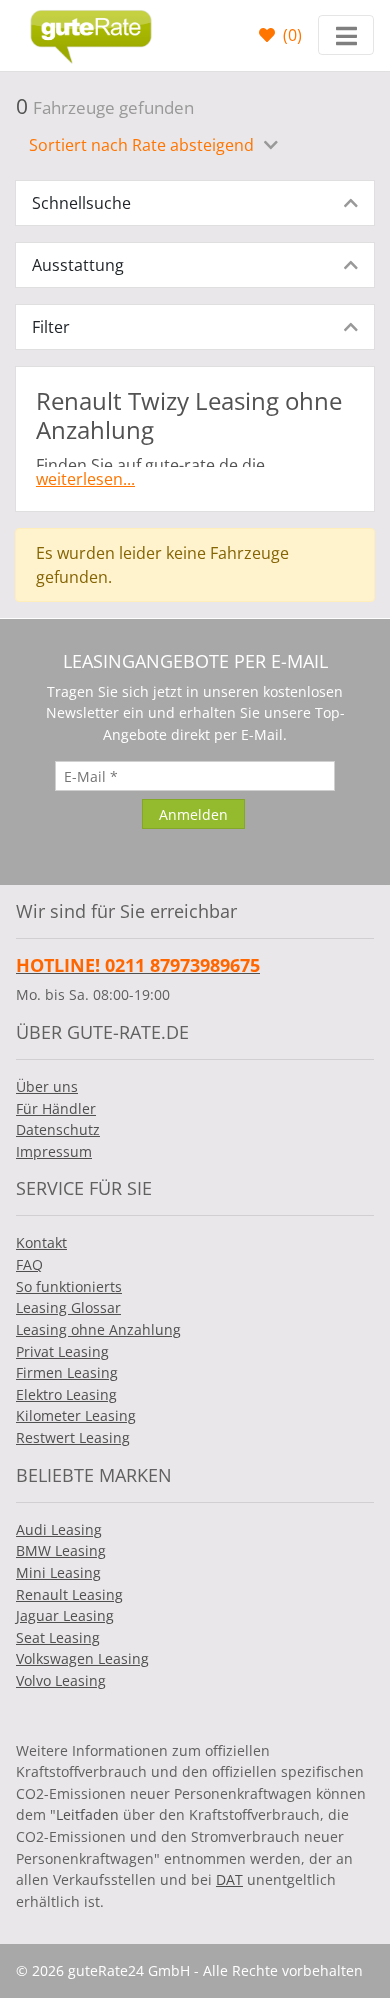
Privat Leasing (62, 1351)
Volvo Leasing (61, 1680)
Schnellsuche (81, 203)
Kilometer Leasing (76, 1415)
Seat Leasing (58, 1637)
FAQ (29, 1264)
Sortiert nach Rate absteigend (143, 145)
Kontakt (41, 1242)
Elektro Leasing (66, 1394)
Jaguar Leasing (65, 1615)
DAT (229, 1879)
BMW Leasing (61, 1550)
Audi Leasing (59, 1529)
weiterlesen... (85, 479)
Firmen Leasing (67, 1372)
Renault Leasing (69, 1594)
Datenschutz (58, 1129)
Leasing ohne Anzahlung (98, 1329)
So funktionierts (69, 1286)
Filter (51, 327)
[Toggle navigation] (346, 35)
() (290, 35)
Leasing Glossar (68, 1307)
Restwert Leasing (73, 1437)
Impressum (54, 1151)
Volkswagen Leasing (82, 1658)
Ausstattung (78, 265)
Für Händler (56, 1108)
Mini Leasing (58, 1572)
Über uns (47, 1086)
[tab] (195, 203)
